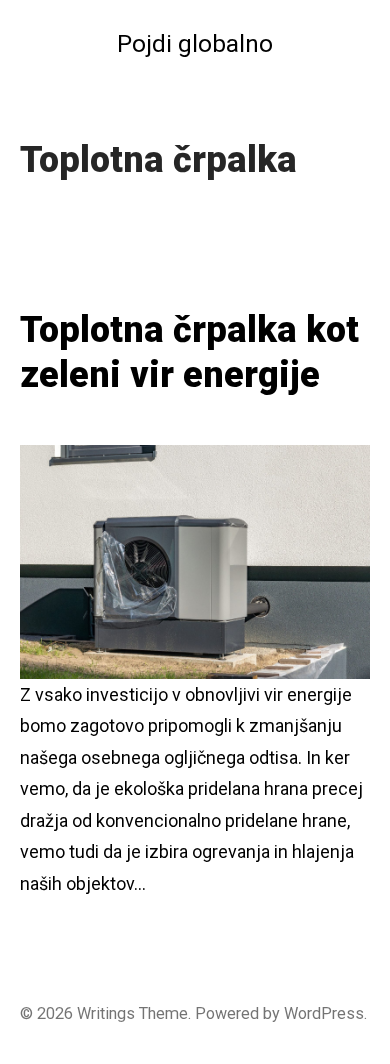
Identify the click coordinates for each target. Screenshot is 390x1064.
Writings (106, 1013)
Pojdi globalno (195, 43)
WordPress (324, 1013)
